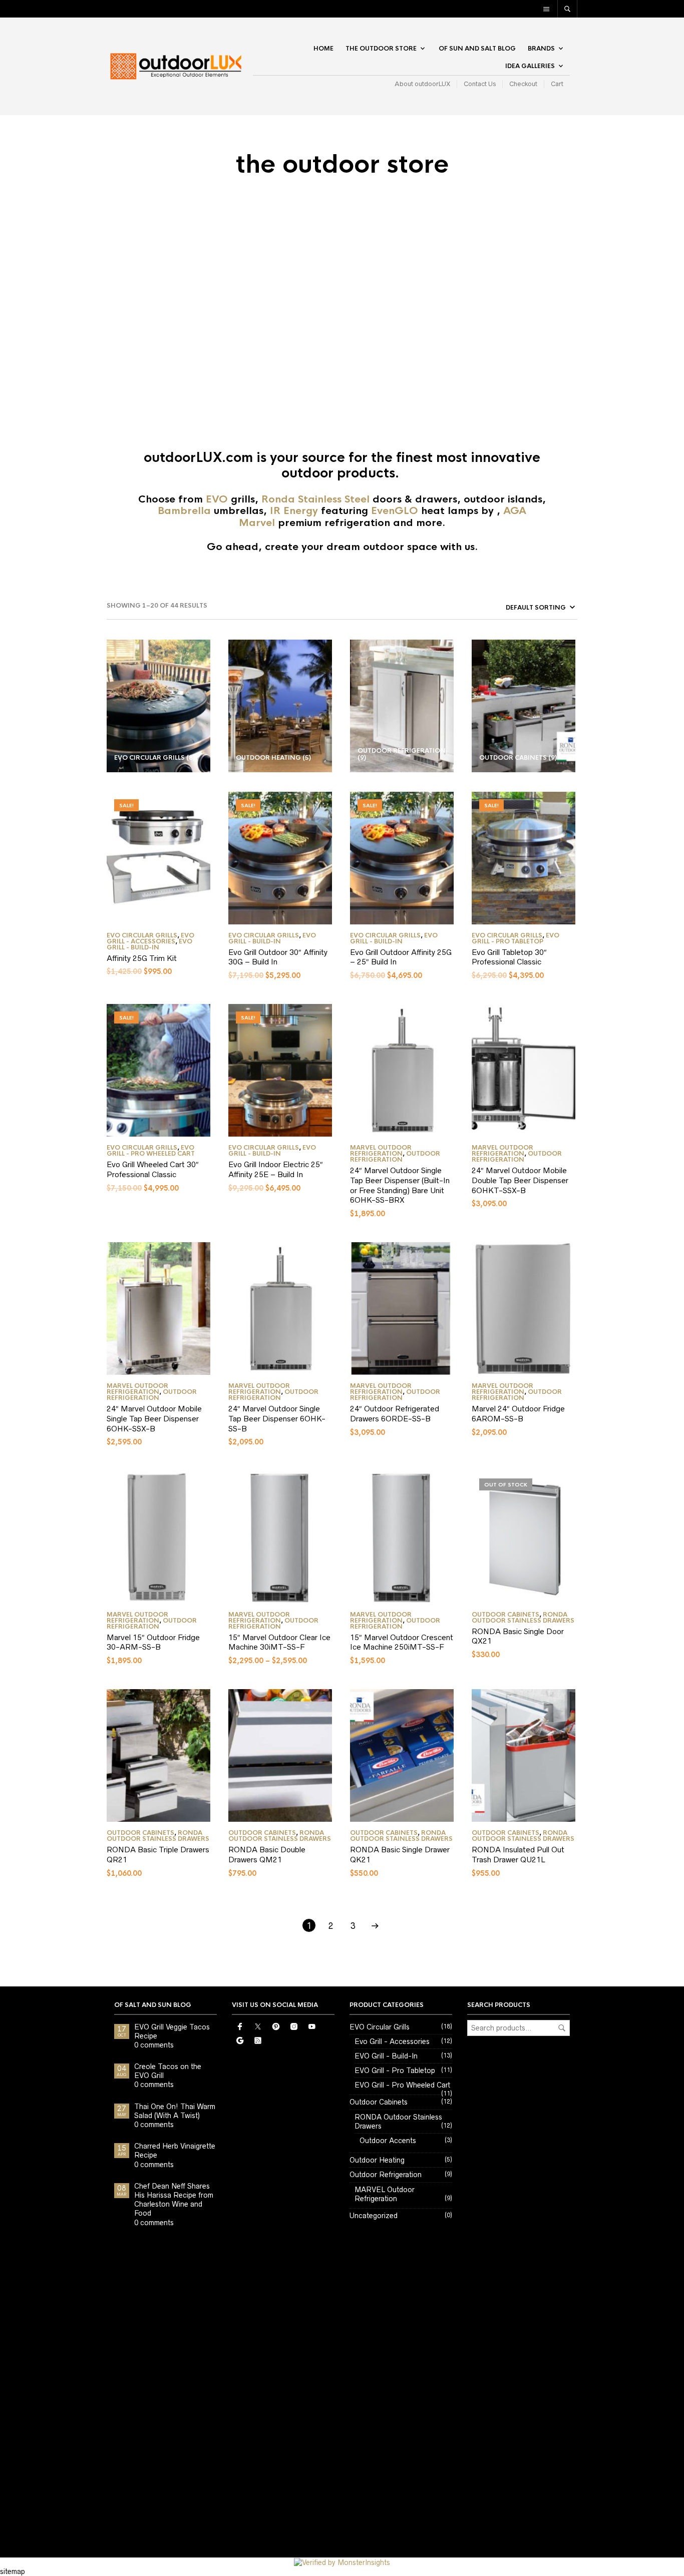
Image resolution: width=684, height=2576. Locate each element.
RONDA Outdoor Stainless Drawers (523, 1618)
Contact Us (480, 84)
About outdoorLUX (422, 84)
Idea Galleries (530, 66)
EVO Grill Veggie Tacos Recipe (172, 2031)
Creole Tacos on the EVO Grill (168, 2071)
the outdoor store (381, 49)
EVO (217, 499)
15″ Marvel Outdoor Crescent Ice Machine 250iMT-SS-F (402, 1642)
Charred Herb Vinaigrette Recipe (175, 2151)
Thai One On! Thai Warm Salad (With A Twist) (175, 2111)
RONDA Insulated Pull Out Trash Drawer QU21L (518, 1855)
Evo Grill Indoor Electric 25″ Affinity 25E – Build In (276, 1169)
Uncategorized (374, 2216)
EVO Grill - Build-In (149, 944)
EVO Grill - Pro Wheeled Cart (151, 1151)
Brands (541, 49)
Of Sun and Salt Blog (477, 49)
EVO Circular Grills (142, 935)
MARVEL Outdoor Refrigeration (381, 1151)
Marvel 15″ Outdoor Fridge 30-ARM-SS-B (153, 1642)
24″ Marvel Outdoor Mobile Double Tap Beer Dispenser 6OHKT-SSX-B (520, 1180)
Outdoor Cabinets (505, 1615)
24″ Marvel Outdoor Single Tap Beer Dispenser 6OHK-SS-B (277, 1418)
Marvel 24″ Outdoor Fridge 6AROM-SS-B (518, 1414)
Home (323, 49)
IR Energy (294, 511)
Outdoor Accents (388, 2141)
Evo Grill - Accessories (150, 938)
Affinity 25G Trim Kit (142, 958)
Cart (557, 84)
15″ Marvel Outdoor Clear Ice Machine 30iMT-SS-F (279, 1642)
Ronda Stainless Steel (317, 499)
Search (562, 2028)
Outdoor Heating (377, 2160)
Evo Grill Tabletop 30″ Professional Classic (509, 957)
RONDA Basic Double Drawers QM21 (267, 1855)
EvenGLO (395, 511)
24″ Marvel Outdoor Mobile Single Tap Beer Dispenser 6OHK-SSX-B (154, 1418)
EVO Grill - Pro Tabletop (516, 938)
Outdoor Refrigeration (395, 1157)
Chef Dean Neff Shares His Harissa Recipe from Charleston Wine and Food (174, 2200)
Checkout (523, 84)
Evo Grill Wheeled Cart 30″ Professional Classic (153, 1169)
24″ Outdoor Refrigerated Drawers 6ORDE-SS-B (395, 1414)
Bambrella (184, 511)
